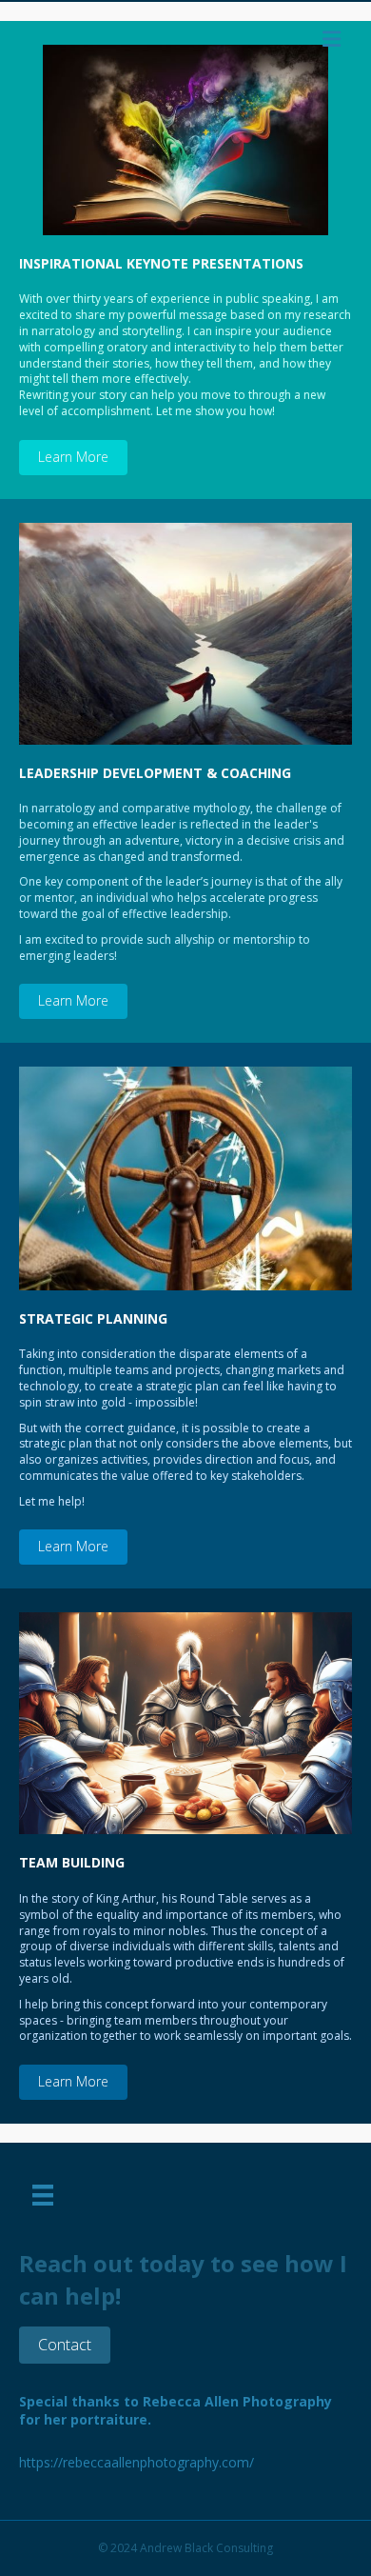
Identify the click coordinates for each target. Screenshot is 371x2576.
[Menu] (43, 2195)
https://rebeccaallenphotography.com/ (137, 2462)
